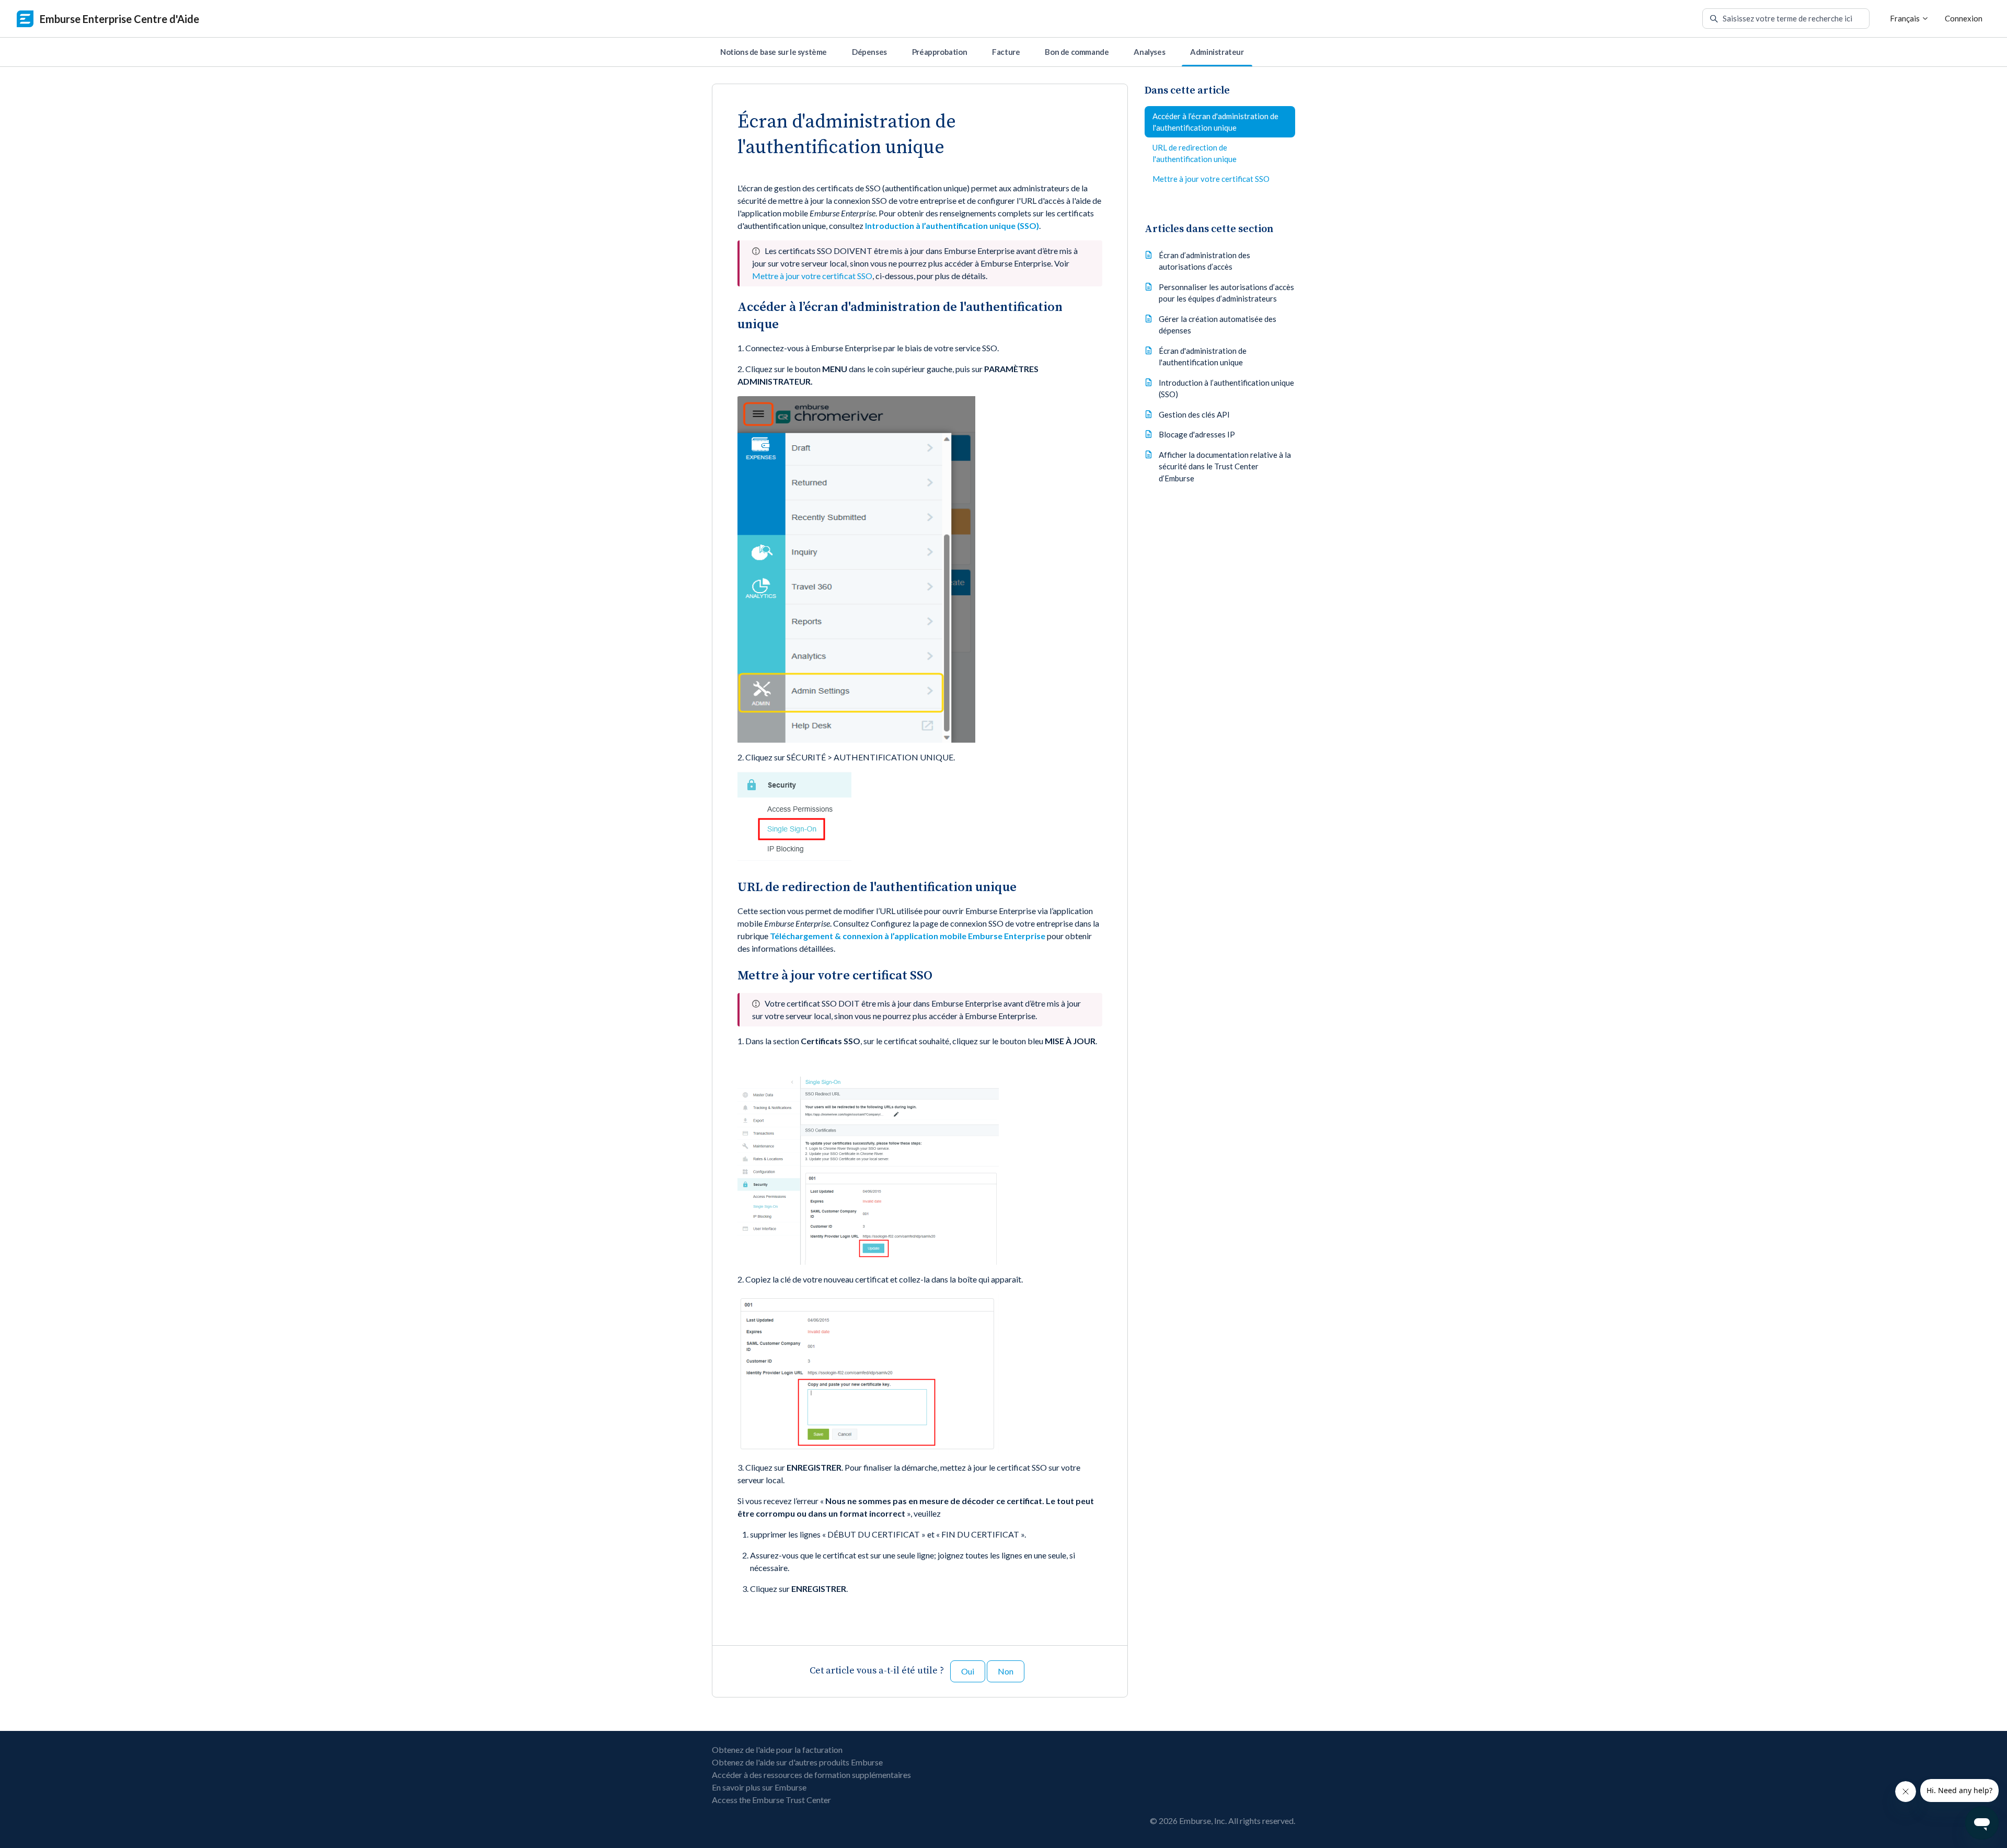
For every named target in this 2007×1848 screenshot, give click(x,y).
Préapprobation (939, 52)
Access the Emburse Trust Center (771, 1800)
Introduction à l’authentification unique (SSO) (1226, 388)
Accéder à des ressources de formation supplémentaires (811, 1775)
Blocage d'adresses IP (1197, 434)
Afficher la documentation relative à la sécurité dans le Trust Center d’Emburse (1225, 466)
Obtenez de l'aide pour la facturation (777, 1749)
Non (1006, 1671)
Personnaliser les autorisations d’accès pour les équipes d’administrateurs (1226, 292)
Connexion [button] (1964, 18)
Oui (968, 1671)
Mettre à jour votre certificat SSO (812, 276)
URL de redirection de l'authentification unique (1195, 153)
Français (1906, 18)
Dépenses (869, 52)
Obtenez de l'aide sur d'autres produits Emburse (797, 1762)
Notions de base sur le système (774, 52)
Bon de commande (1077, 52)
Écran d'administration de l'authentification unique (1203, 356)
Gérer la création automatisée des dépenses (1218, 324)
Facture (1006, 52)
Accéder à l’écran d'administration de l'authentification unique (1215, 122)
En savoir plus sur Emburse (759, 1787)
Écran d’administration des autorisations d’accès (1204, 261)
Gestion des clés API (1194, 414)
